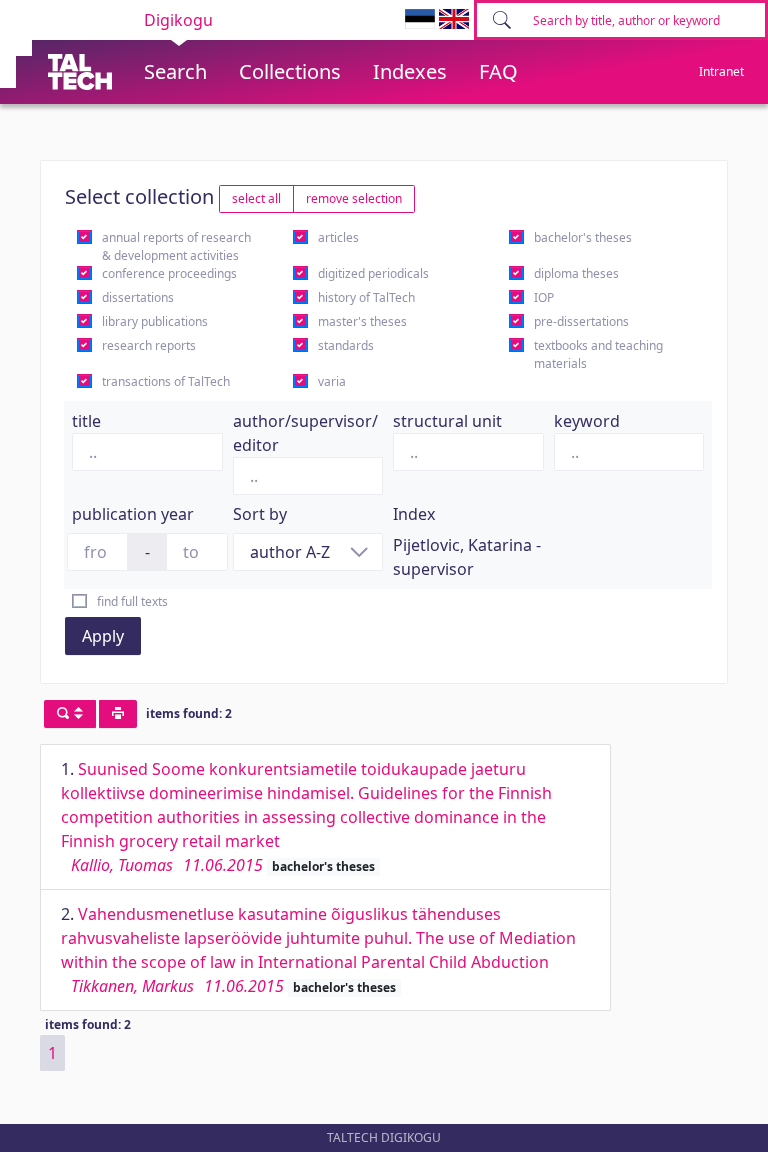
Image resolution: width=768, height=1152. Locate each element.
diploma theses (576, 273)
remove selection (354, 198)
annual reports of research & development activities (176, 246)
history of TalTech (366, 297)
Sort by (260, 514)
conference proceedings (169, 273)
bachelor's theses (583, 237)
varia (332, 381)
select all (256, 198)
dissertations (138, 297)
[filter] (70, 714)
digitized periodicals (373, 273)
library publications (155, 321)
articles (338, 237)
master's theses (362, 321)
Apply (103, 636)
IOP (544, 297)
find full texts (132, 601)
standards (346, 345)
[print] (118, 714)
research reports (149, 345)
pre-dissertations (581, 321)
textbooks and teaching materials (598, 354)
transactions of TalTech (166, 381)
